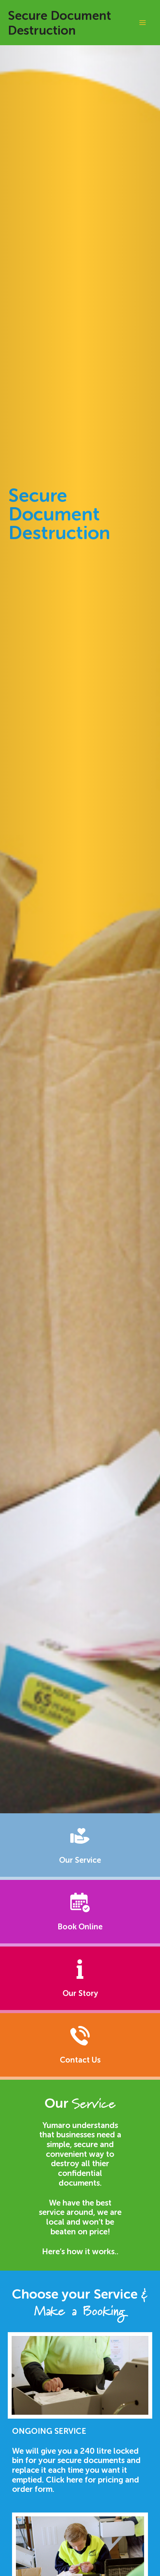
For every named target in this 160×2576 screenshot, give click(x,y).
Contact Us (80, 2060)
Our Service (80, 1860)
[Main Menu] (142, 22)
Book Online (80, 1927)
